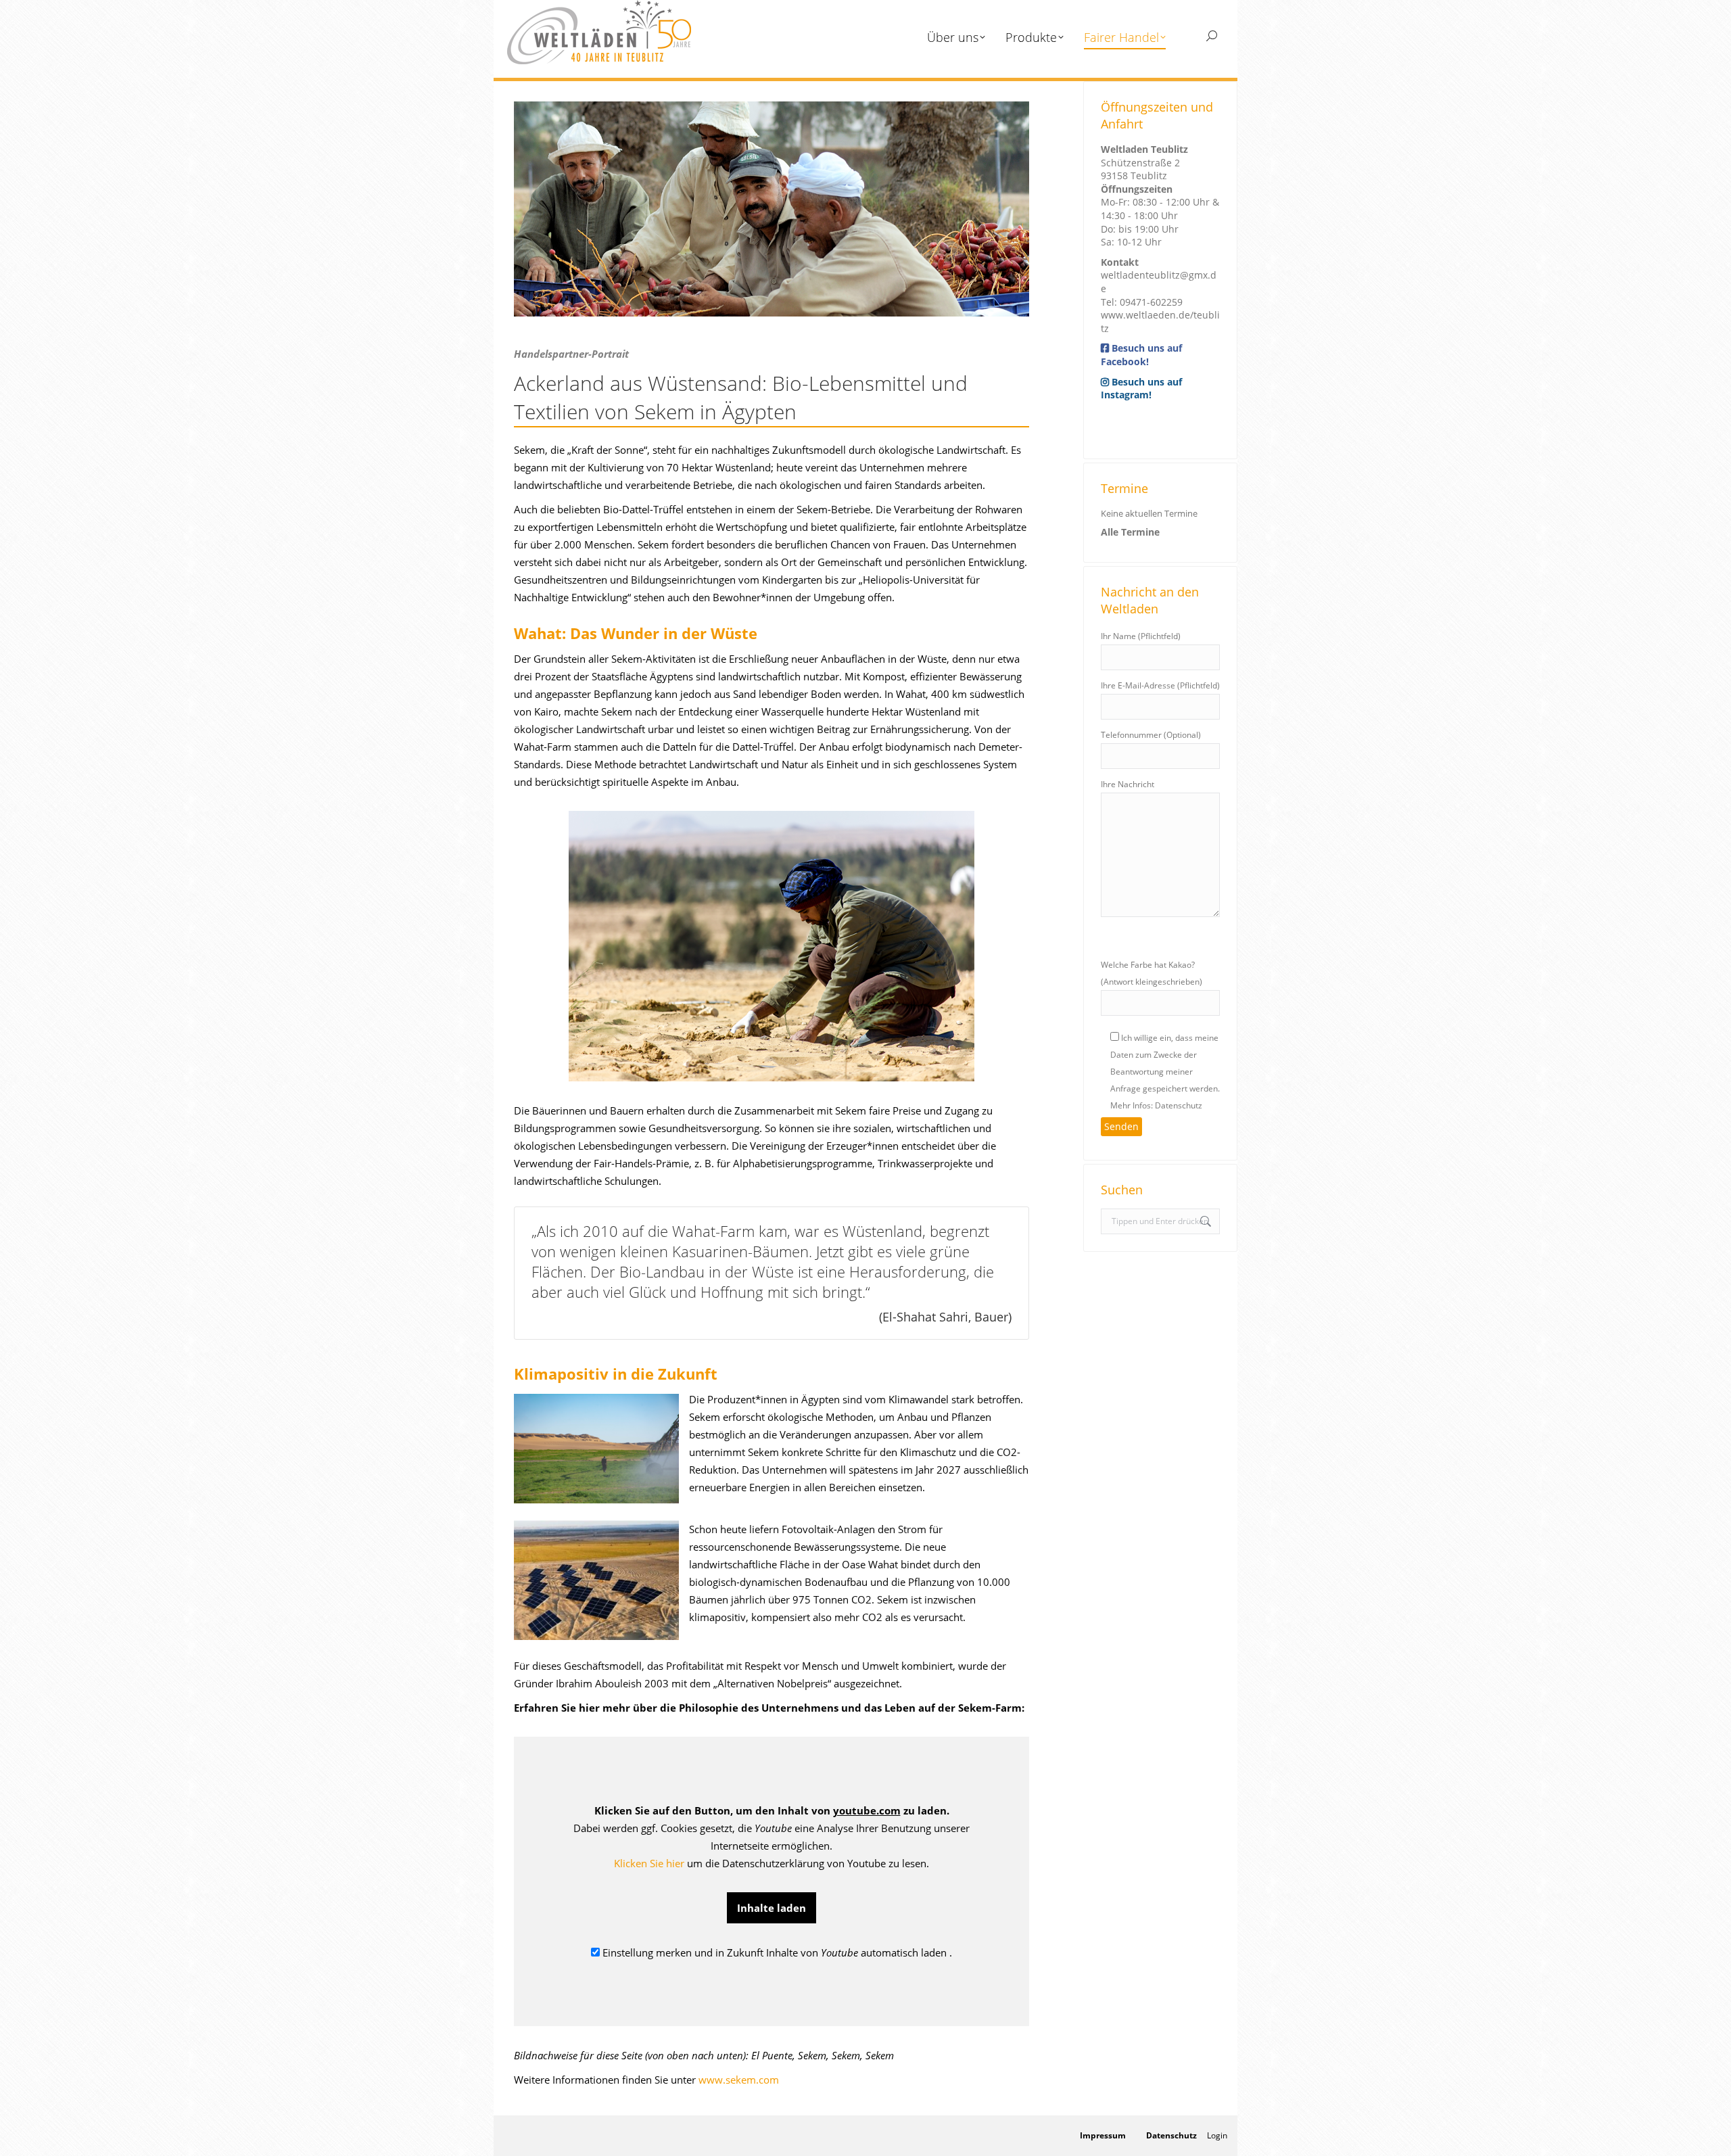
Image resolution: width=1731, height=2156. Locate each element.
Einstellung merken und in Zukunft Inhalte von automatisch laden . (776, 1952)
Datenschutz (1171, 2135)
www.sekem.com (739, 2080)
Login (1217, 2135)
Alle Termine (1130, 532)
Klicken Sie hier (649, 1863)
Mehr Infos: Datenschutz (1156, 1105)
